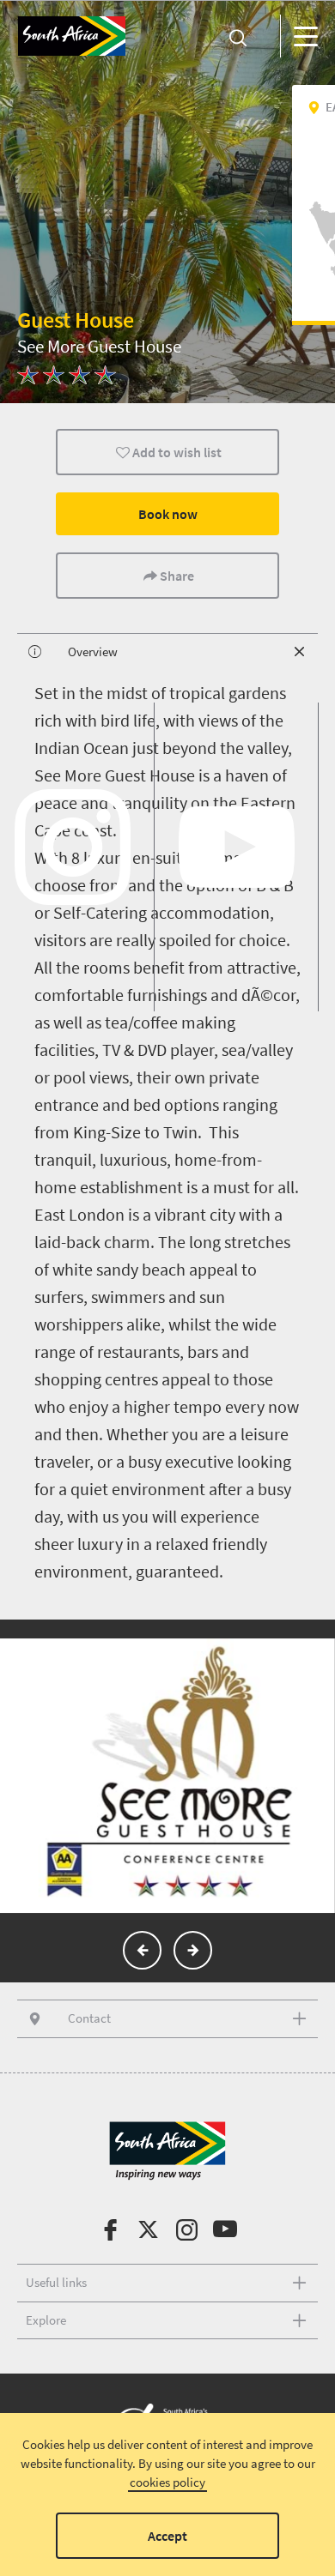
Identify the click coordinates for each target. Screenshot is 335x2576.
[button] (142, 1950)
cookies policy (167, 2482)
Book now (168, 514)
